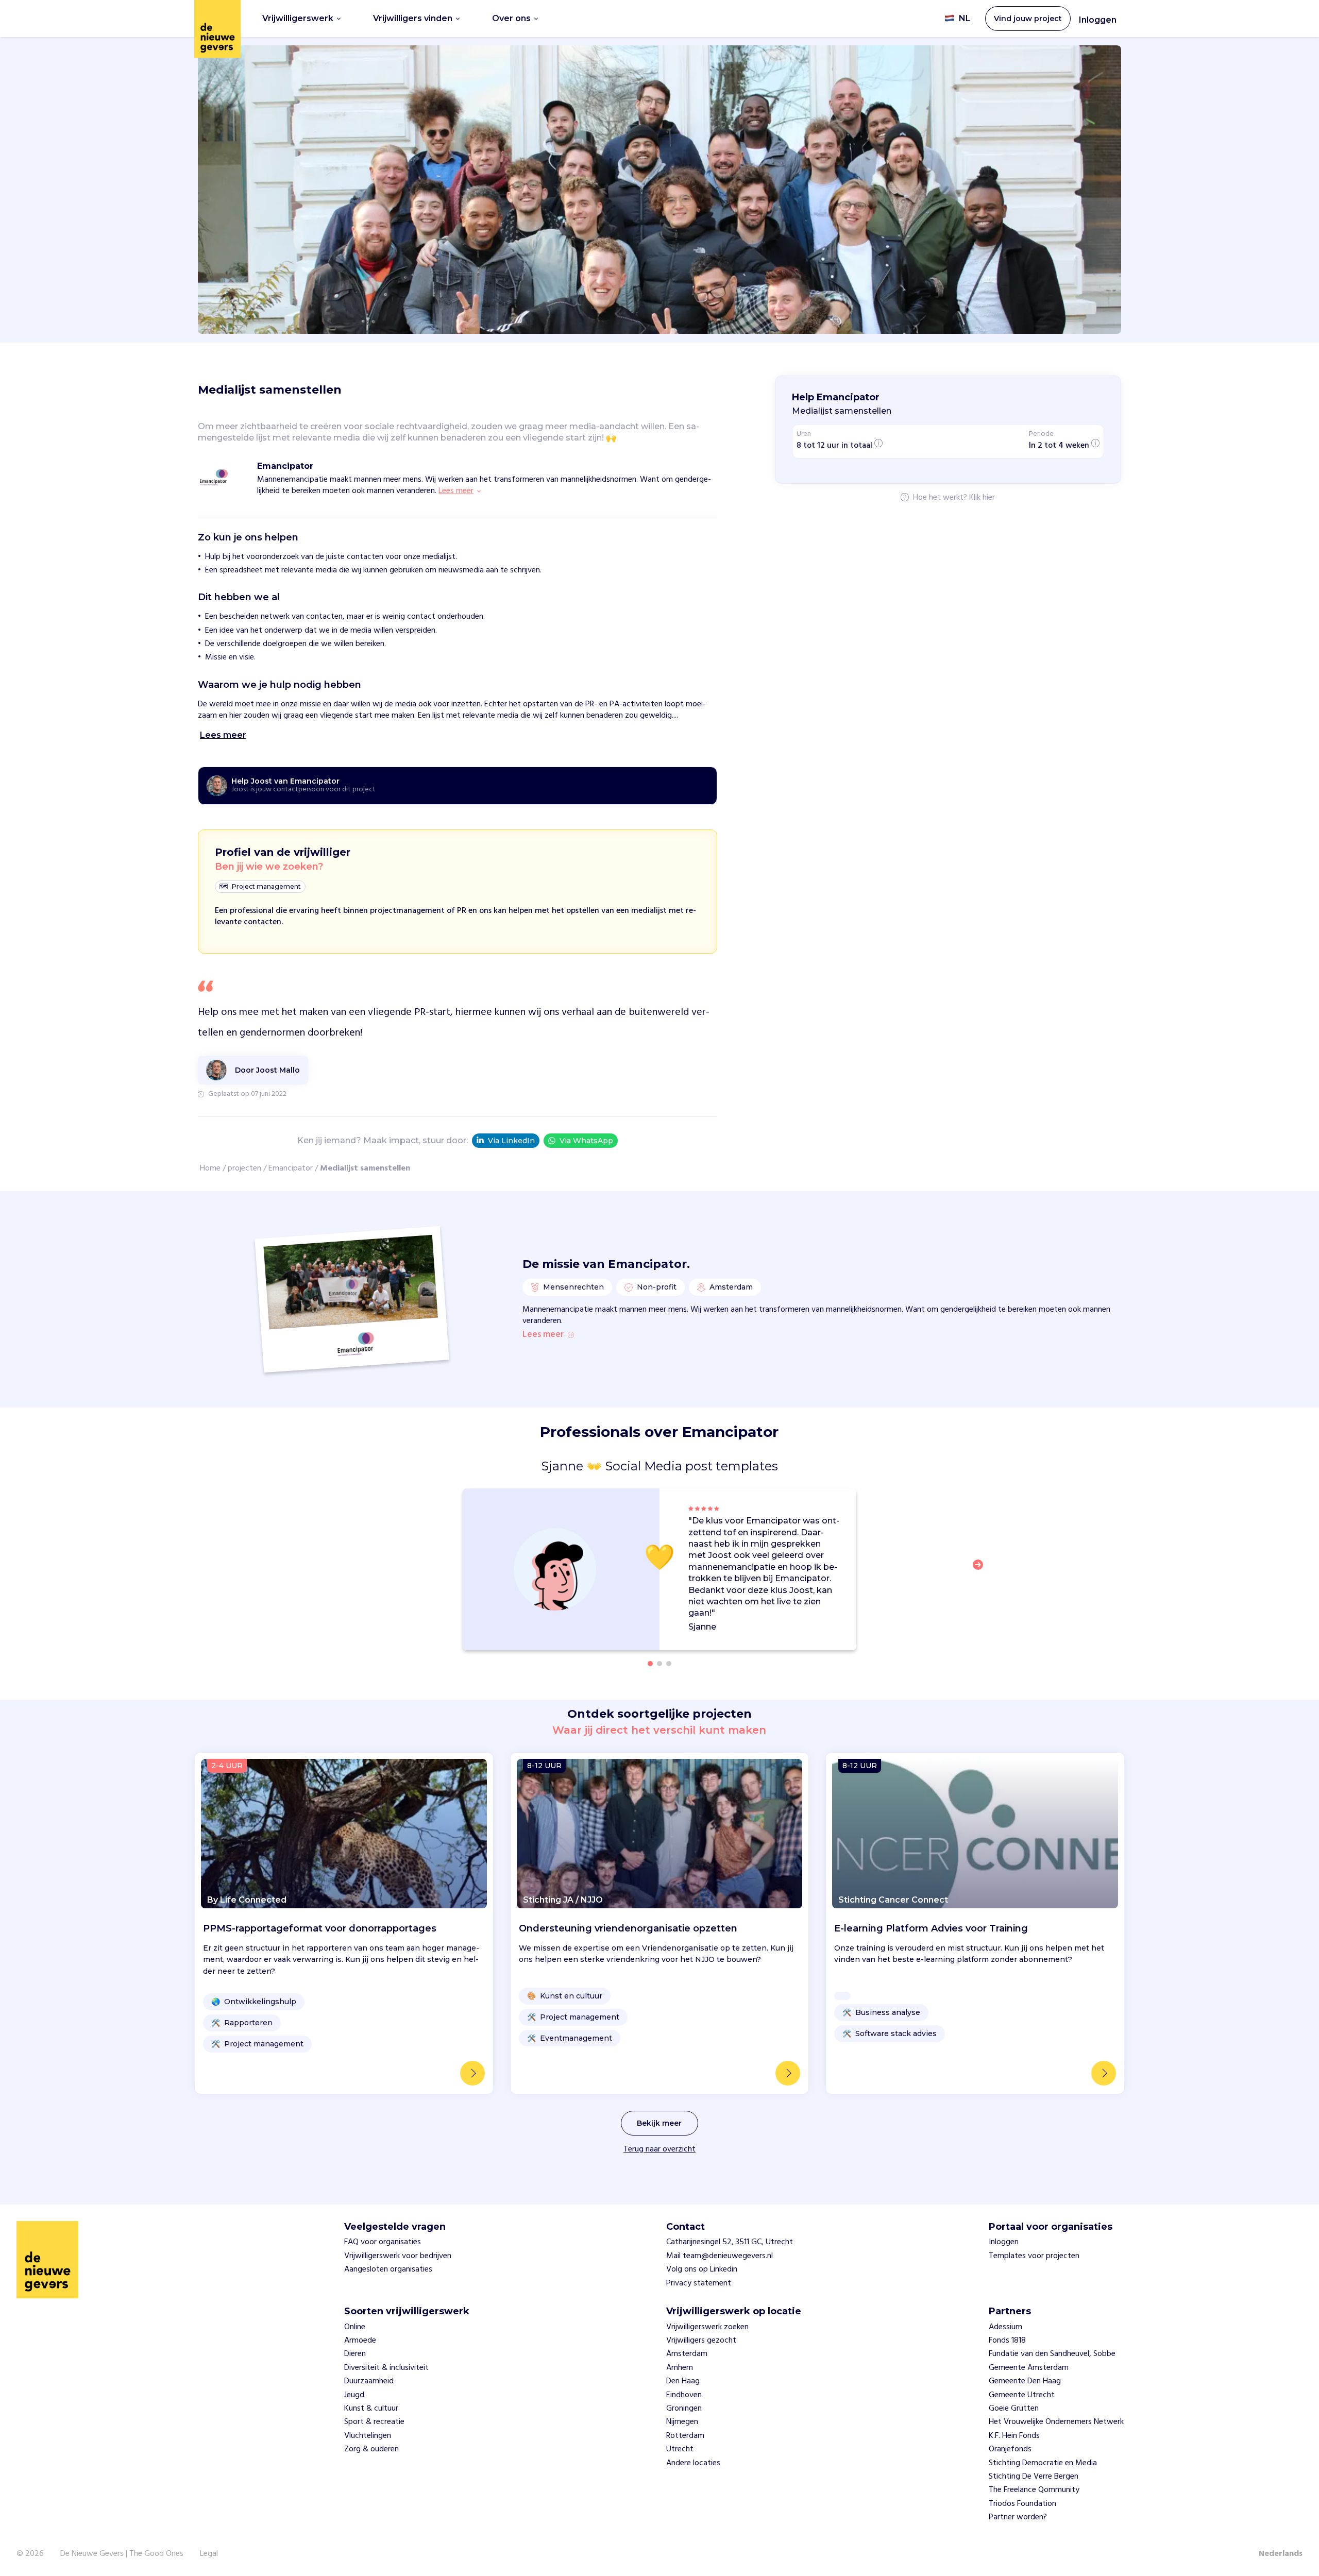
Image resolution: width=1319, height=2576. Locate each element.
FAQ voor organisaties (383, 2242)
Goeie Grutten (1014, 2409)
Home (210, 1168)
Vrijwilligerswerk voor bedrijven (398, 2256)
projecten (244, 1168)
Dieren (355, 2354)
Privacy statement (699, 2283)
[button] (981, 1571)
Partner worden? (1018, 2517)
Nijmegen (682, 2422)
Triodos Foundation (1022, 2504)
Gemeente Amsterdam (1029, 2368)
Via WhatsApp (586, 1141)
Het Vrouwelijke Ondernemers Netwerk (1056, 2422)
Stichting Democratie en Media (1043, 2463)
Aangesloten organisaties (388, 2269)
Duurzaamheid (369, 2381)
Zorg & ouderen (371, 2449)
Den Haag (683, 2381)
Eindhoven (684, 2395)
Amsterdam (687, 2354)
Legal (209, 2554)
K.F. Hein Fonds (1014, 2436)
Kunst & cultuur (371, 2409)
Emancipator (291, 1168)
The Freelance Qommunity (1034, 2490)
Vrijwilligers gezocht (701, 2341)
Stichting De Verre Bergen (1034, 2477)
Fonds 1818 (1007, 2341)
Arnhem (680, 2368)
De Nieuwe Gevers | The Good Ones (122, 2554)
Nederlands (1281, 2554)
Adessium (1005, 2327)
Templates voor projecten (1034, 2256)
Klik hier (982, 498)
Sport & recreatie (374, 2422)
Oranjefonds (1010, 2449)
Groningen (684, 2409)
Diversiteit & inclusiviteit (386, 2368)
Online (355, 2327)
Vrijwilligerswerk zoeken (707, 2327)
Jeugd (354, 2395)
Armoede (360, 2341)
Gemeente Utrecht (1022, 2395)
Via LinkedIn (511, 1141)
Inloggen (1098, 20)
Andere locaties (693, 2463)
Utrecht (680, 2449)
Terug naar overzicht (659, 2149)
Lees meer (543, 1335)
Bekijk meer (659, 2123)
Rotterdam (685, 2436)
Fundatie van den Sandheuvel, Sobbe (1052, 2354)
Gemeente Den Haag (1025, 2381)
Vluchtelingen (368, 2436)
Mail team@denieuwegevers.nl (720, 2256)
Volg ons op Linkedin (702, 2269)
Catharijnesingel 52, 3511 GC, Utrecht (730, 2242)
